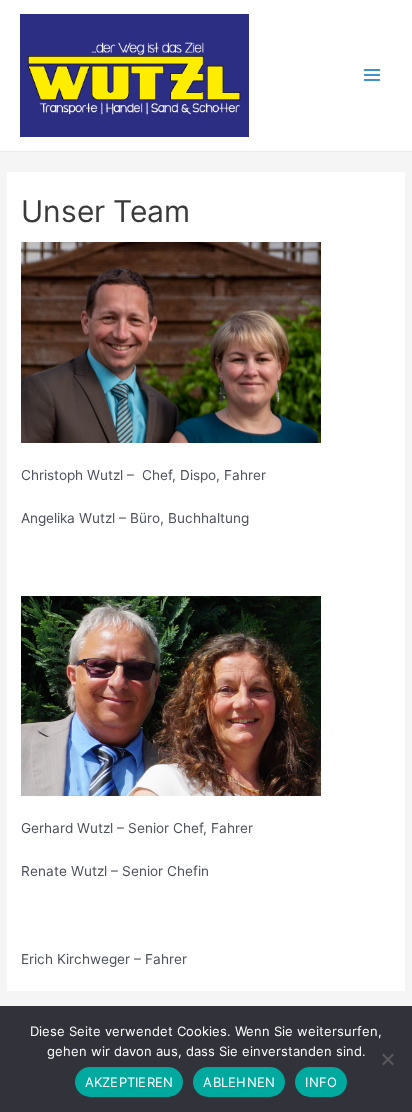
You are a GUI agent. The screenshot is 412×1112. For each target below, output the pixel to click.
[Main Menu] (372, 75)
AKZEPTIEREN (129, 1082)
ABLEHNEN (239, 1082)
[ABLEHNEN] (387, 1059)
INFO (321, 1082)
